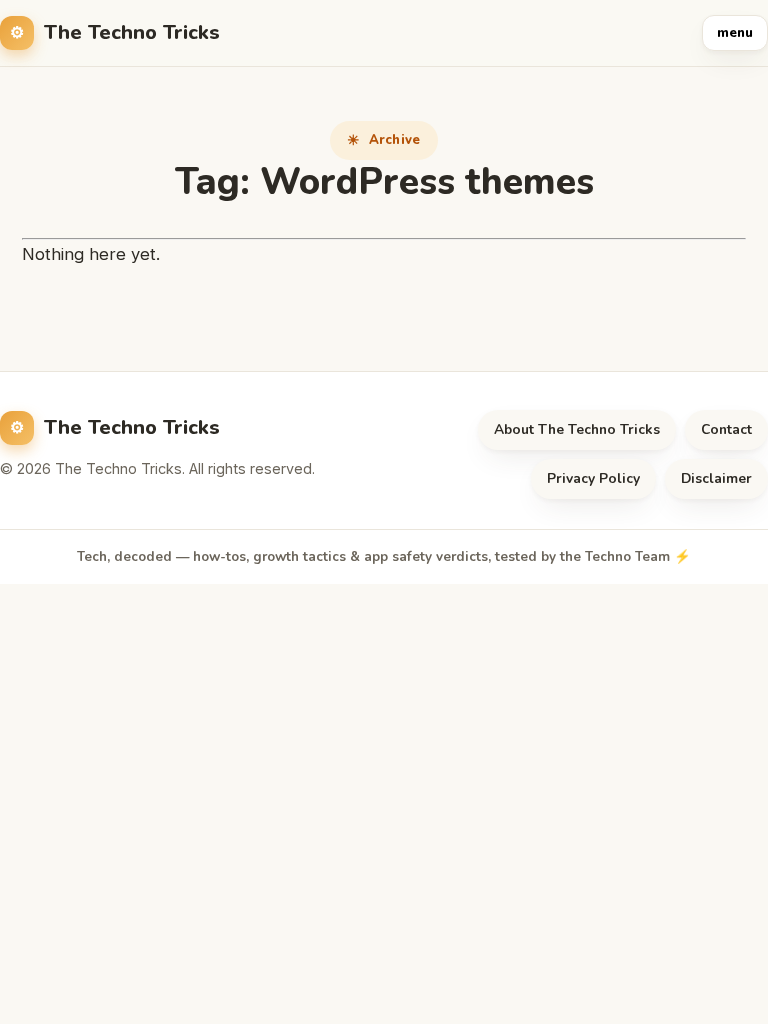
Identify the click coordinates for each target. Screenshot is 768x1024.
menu (735, 33)
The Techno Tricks (132, 32)
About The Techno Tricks (577, 429)
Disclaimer (716, 478)
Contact (726, 429)
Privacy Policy (593, 478)
